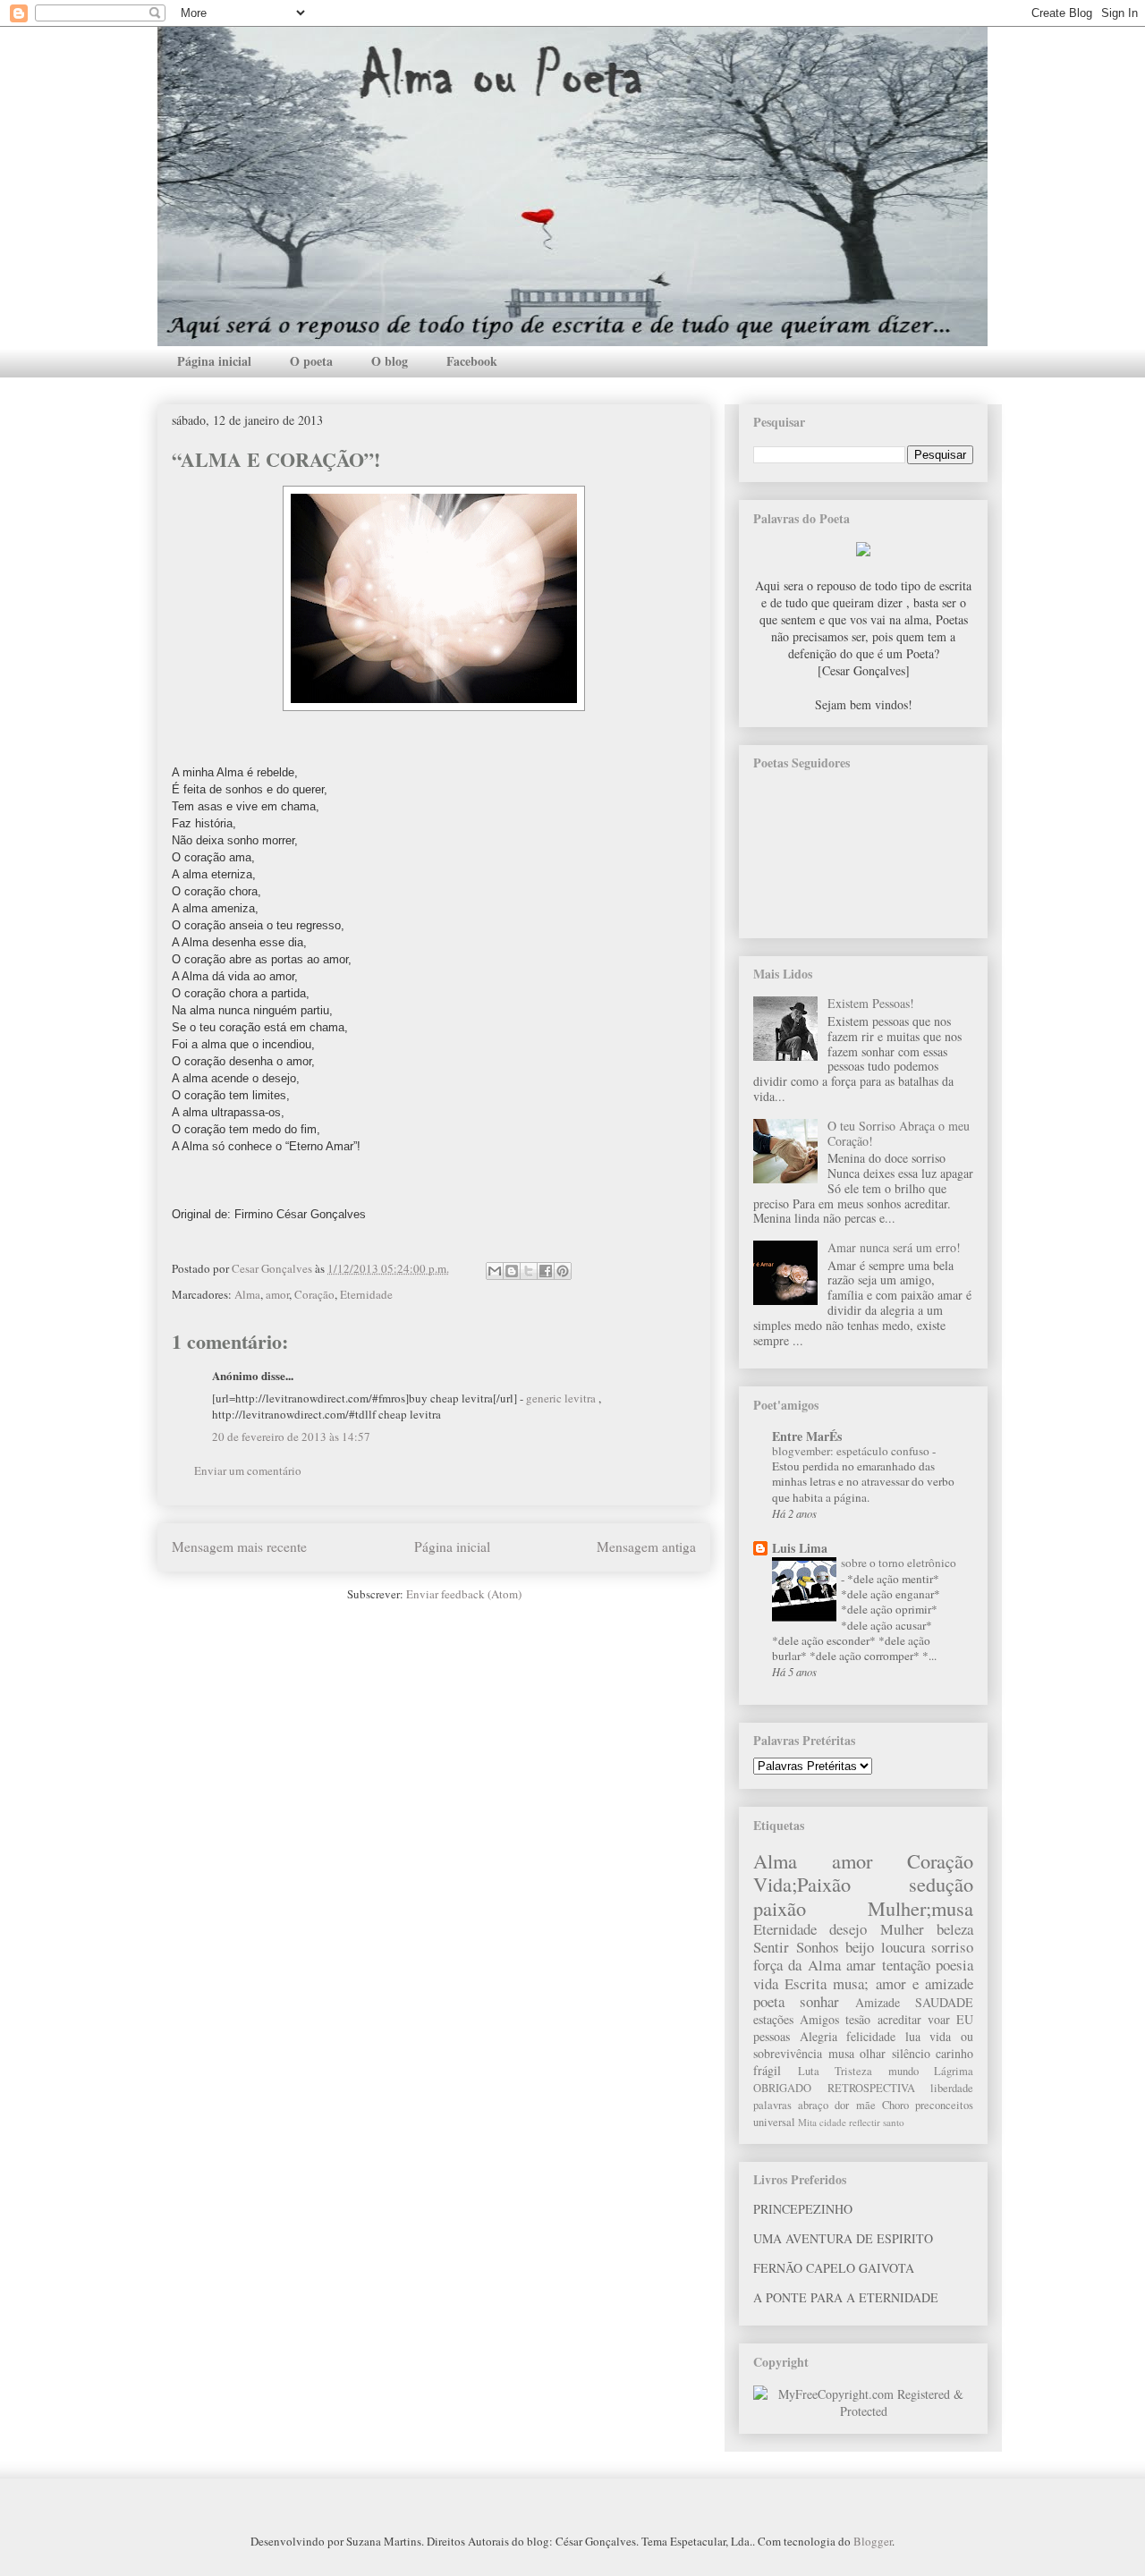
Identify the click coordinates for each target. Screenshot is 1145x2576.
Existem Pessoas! (871, 1003)
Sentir (771, 1947)
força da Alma (797, 1965)
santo (894, 2122)
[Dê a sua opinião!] (512, 1271)
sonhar (819, 2001)
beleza (955, 1929)
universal (774, 2122)
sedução (941, 1884)
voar (939, 2019)
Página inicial (214, 361)
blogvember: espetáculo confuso (852, 1451)
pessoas (772, 2036)
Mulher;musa (920, 1908)
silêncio (911, 2053)
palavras (772, 2105)
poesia (954, 1965)
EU (965, 2019)
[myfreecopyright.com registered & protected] (863, 2411)
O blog (390, 361)
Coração (314, 1294)
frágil (767, 2070)
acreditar (899, 2019)
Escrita (806, 1983)
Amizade (878, 2002)
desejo (848, 1929)
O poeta (311, 361)
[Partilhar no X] (529, 1271)
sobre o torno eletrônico (899, 1563)
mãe (866, 2105)
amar (861, 1965)
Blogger (873, 2541)
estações (773, 2019)
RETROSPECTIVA (871, 2088)
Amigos (819, 2019)
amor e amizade (924, 1983)
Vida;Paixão (802, 1884)
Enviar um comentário (248, 1470)
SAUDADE (944, 2002)
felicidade (871, 2036)
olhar (873, 2053)
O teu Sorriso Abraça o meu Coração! (899, 1133)
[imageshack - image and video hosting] (863, 551)
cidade (833, 2122)
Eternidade (366, 1294)
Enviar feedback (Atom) (464, 1594)
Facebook (472, 361)
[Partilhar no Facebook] (546, 1271)
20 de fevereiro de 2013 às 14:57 (291, 1436)
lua (913, 2036)
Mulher (902, 1929)
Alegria (818, 2036)
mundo (903, 2071)
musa (841, 2053)
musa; (851, 1983)
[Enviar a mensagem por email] (495, 1271)
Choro (895, 2105)
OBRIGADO (782, 2088)
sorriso (952, 1947)
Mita (807, 2122)
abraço (813, 2105)
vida (766, 1983)
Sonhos (818, 1947)
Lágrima (954, 2071)
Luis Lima (800, 1548)
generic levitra (561, 1398)
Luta (809, 2071)
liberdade (952, 2088)
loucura (903, 1947)
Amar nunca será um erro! (894, 1247)
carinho (954, 2053)
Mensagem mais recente (239, 1546)
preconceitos (944, 2105)
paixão (780, 1908)
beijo (860, 1947)
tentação (906, 1965)
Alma (247, 1294)
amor (277, 1294)
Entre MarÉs (807, 1436)
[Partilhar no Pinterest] (563, 1271)
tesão (858, 2019)
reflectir (865, 2122)
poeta (769, 2001)
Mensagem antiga (646, 1546)
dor (842, 2105)
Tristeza (853, 2071)
